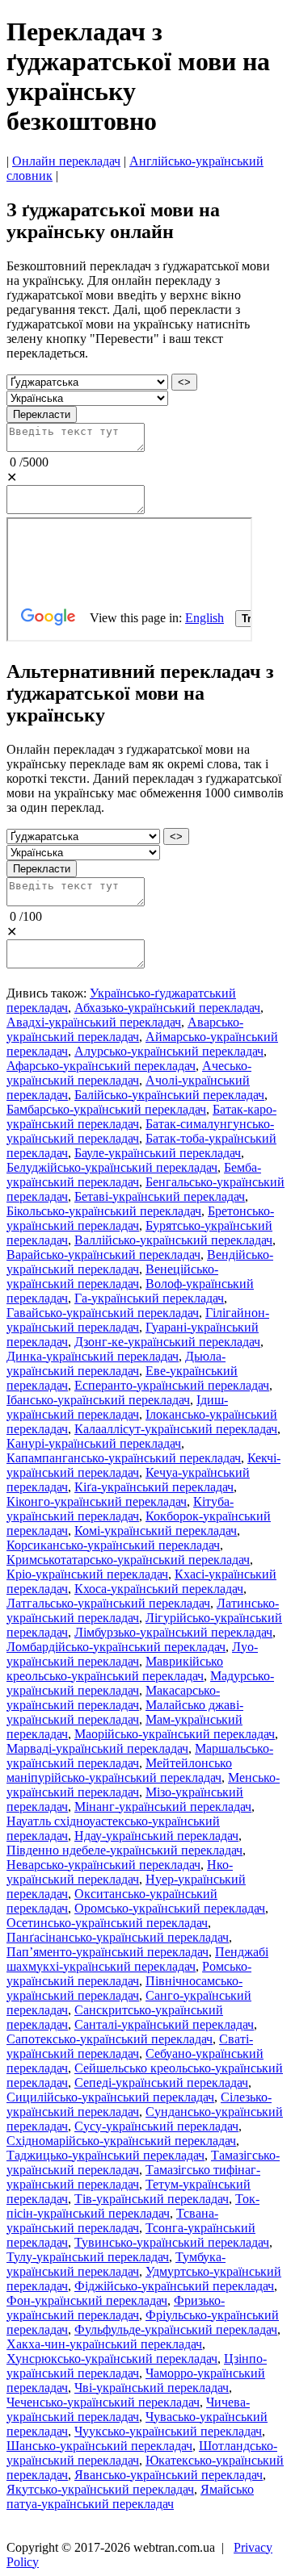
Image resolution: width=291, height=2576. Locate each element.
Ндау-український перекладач (156, 1836)
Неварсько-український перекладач (103, 1865)
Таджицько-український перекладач (105, 2155)
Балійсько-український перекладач (169, 1095)
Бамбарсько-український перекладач (106, 1109)
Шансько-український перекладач (99, 2446)
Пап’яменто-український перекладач (108, 1952)
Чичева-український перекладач (128, 2409)
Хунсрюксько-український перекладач (112, 2359)
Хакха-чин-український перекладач (104, 2344)
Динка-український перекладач (93, 1356)
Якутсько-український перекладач (100, 2489)
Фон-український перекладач (87, 2300)
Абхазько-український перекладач (167, 1008)
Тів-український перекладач (152, 2199)
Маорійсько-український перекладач (175, 1734)
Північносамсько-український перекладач (124, 1988)
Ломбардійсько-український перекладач (116, 1647)
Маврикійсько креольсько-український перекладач (115, 1669)
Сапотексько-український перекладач (110, 2039)
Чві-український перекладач (152, 2388)
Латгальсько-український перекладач (108, 1603)
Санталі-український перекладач (164, 2024)
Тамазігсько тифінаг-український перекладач (133, 2177)
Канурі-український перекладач (94, 1443)
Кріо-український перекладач (87, 1574)
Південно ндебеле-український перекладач (124, 1850)
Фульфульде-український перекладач (176, 2329)
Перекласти (42, 414)
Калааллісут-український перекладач (176, 1429)
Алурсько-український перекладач (169, 1051)
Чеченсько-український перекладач (103, 2402)
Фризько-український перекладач (116, 2308)
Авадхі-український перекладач (94, 1022)
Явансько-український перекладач (169, 2475)
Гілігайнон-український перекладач (138, 1320)
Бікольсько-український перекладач (104, 1211)
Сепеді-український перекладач (161, 2083)
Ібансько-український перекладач (98, 1400)
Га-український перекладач (149, 1298)
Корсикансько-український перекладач (113, 1545)
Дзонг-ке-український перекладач (167, 1342)
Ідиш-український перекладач (117, 1407)
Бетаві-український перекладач (160, 1196)
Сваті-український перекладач (130, 2046)
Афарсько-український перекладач (101, 1066)
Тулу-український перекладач (88, 2257)
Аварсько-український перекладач (125, 1029)
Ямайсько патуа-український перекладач (130, 2497)
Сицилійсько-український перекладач (110, 2097)
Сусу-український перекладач (156, 2126)
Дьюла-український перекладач (116, 1363)
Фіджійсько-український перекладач (174, 2286)
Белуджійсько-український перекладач (112, 1167)
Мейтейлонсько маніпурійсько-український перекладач (119, 1770)
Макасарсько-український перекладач (113, 1698)
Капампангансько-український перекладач (124, 1458)
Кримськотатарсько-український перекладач (128, 1560)
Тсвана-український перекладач (112, 2221)
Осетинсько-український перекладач (107, 1923)
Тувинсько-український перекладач (172, 2242)
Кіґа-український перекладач (154, 1487)
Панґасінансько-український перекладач (118, 1937)
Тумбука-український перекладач (116, 2264)
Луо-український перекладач (132, 1654)
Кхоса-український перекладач (159, 1589)
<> (184, 382)
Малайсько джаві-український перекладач (125, 1712)
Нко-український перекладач (120, 1872)
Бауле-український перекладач (158, 1153)
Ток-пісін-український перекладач (133, 2206)
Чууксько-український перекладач (168, 2431)
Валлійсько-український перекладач (173, 1240)
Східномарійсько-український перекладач (121, 2141)
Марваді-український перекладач (97, 1748)
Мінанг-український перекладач (163, 1807)
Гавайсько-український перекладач (103, 1313)
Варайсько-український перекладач (103, 1255)
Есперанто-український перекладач (172, 1385)
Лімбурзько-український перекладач (173, 1632)
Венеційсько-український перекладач (112, 1276)
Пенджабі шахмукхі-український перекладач (137, 1959)
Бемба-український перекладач (134, 1175)
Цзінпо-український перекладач (137, 2366)
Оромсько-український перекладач (170, 1908)
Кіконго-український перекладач (97, 1501)
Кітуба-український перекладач (120, 1509)
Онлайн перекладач (66, 161)
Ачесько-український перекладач (129, 1073)
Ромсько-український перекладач (129, 1974)
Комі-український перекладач (156, 1531)
